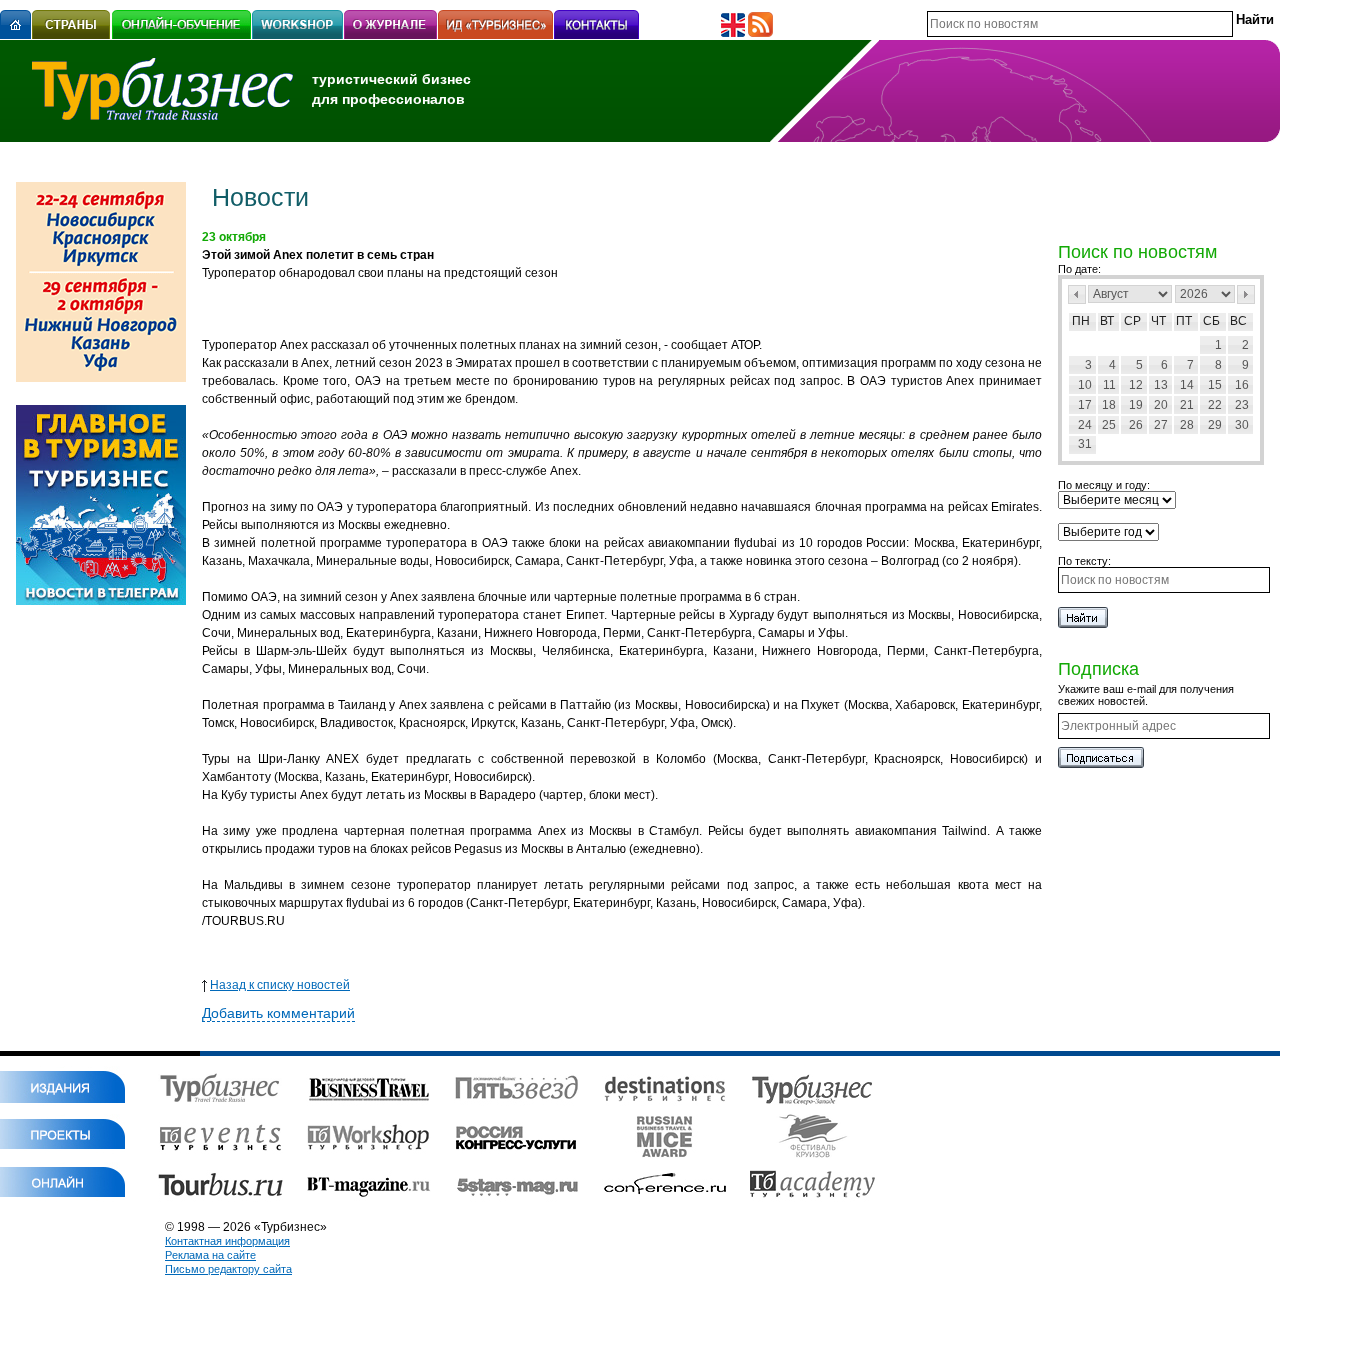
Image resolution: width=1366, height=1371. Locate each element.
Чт (1158, 321)
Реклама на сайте (210, 1255)
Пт (1184, 321)
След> (1246, 294)
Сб (1211, 321)
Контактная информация (227, 1241)
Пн (1081, 321)
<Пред (1077, 294)
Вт (1107, 321)
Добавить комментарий (278, 1013)
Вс (1238, 321)
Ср (1132, 321)
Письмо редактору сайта (228, 1269)
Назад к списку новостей (280, 985)
